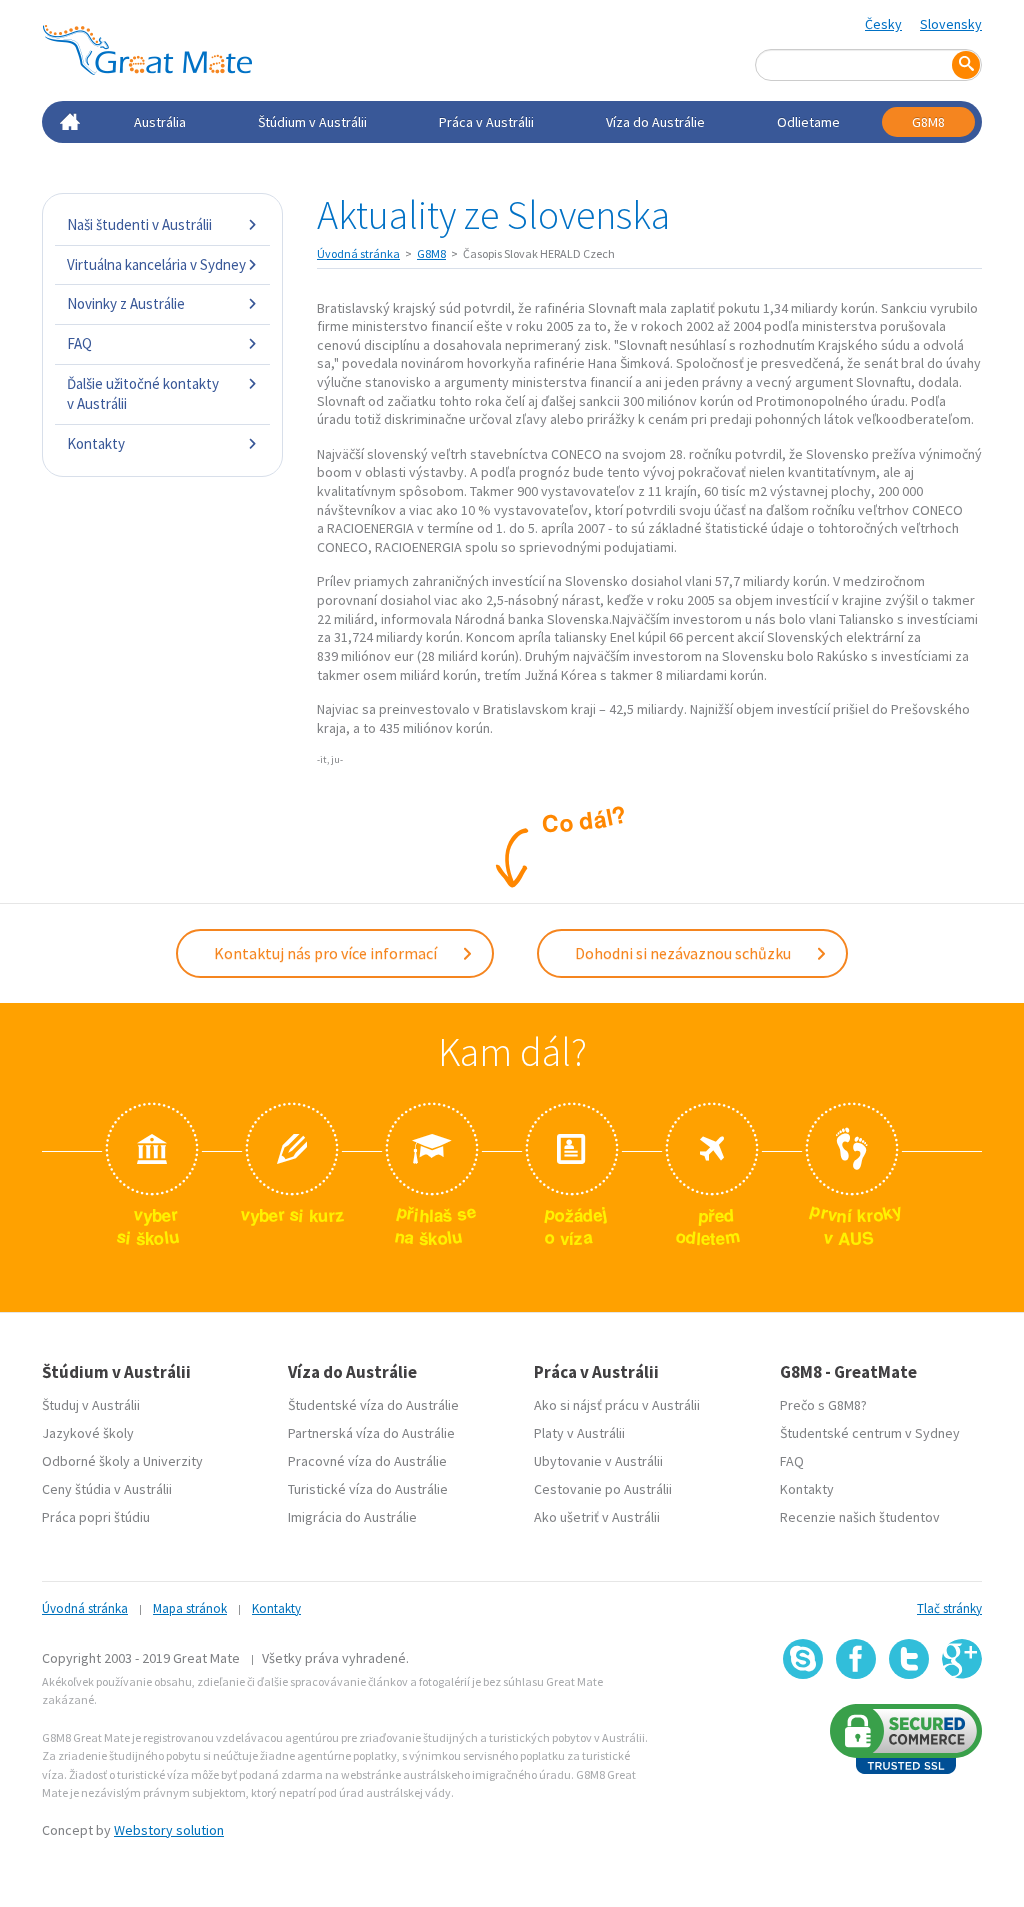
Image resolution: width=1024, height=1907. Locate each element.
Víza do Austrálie (655, 122)
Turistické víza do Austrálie (368, 1489)
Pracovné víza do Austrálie (367, 1461)
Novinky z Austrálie (126, 303)
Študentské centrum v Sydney (870, 1433)
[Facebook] (856, 1659)
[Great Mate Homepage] (147, 50)
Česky (883, 24)
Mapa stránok (190, 1608)
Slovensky (951, 24)
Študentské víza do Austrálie (373, 1405)
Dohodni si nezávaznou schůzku (684, 953)
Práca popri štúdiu (96, 1517)
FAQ (79, 343)
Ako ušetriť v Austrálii (597, 1517)
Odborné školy (86, 1461)
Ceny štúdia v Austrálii (107, 1489)
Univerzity (173, 1461)
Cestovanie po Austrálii (603, 1489)
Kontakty (96, 443)
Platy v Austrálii (579, 1433)
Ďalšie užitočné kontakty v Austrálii (143, 393)
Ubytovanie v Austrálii (598, 1461)
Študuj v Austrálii (91, 1405)
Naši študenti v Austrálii (139, 224)
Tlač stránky (949, 1608)
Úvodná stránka (358, 253)
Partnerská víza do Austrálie (371, 1433)
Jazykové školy (88, 1433)
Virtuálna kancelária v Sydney (156, 264)
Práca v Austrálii (486, 122)
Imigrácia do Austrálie (352, 1517)
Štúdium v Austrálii (312, 122)
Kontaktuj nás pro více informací (327, 953)
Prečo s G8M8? (823, 1405)
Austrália (160, 122)
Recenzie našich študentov (860, 1517)
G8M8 (928, 122)
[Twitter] (909, 1659)
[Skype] (803, 1659)
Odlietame (808, 122)
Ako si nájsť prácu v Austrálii (617, 1405)
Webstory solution (169, 1830)
